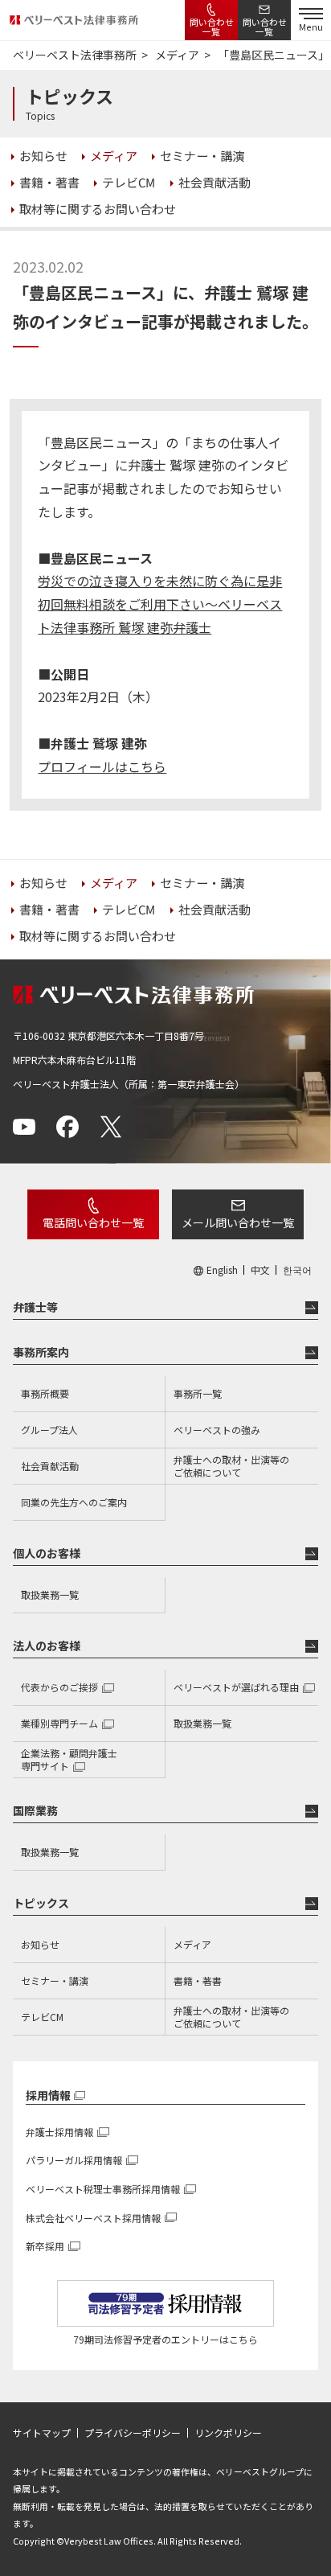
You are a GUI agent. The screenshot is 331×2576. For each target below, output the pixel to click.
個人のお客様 (47, 1553)
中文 (260, 1270)
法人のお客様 (47, 1645)
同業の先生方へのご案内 (74, 1502)
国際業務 (35, 1810)
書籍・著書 (198, 1980)
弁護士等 (35, 1307)
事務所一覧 (198, 1393)
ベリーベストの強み (217, 1430)
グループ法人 (49, 1430)
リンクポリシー (228, 2433)
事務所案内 (41, 1352)
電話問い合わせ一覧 (93, 1222)
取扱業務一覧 (50, 1594)
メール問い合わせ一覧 (238, 1222)
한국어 (297, 1270)
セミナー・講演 (55, 1980)
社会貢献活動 (50, 1466)
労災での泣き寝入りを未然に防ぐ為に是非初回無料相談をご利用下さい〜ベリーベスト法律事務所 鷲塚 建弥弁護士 (160, 604)
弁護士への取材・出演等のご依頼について (231, 1466)
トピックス (41, 1903)
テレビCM (42, 2017)
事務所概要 (45, 1393)
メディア (192, 1944)
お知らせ (40, 1944)
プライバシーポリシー (133, 2433)
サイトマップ (42, 2433)
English (222, 1270)
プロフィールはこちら (102, 766)
